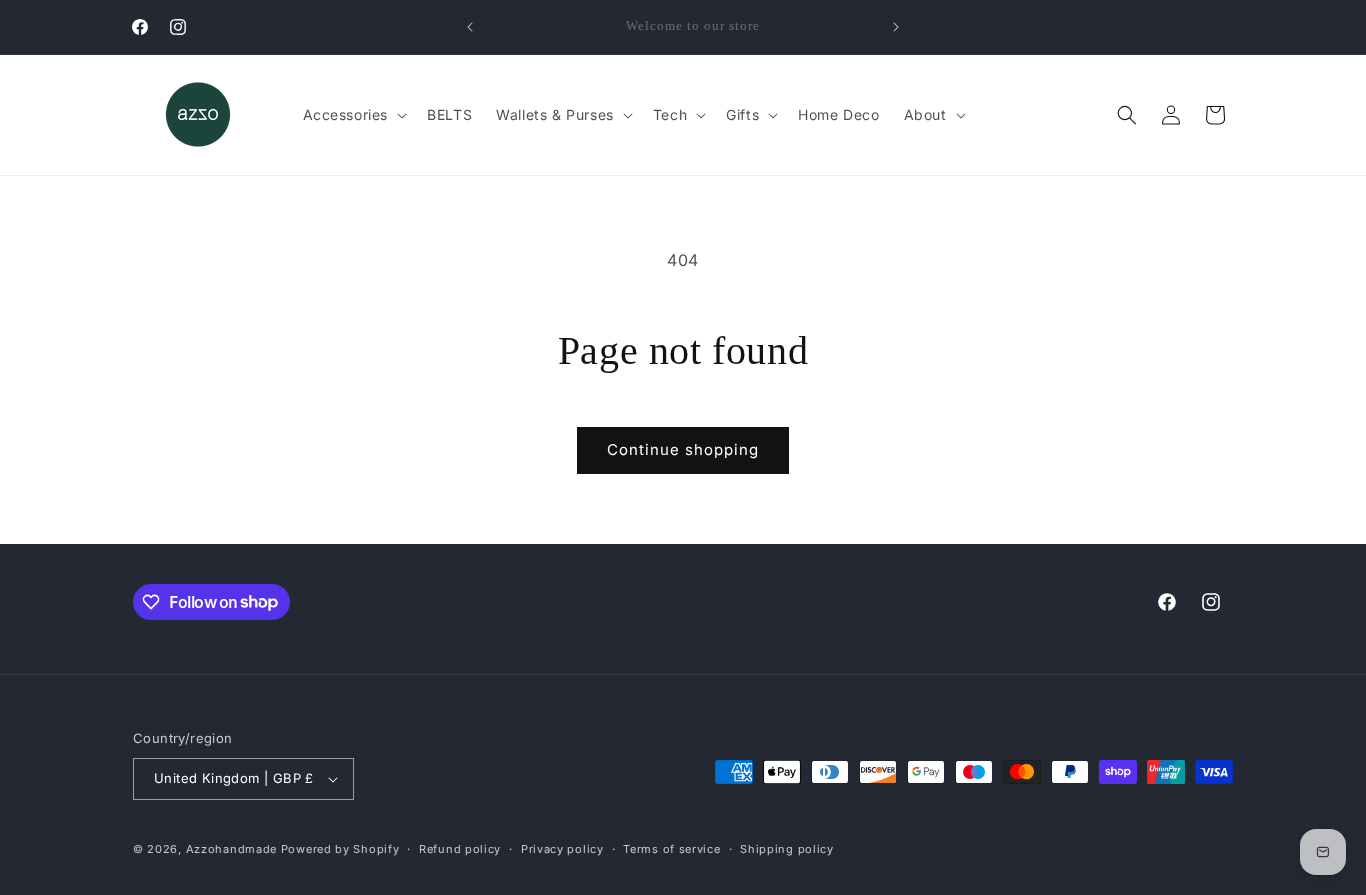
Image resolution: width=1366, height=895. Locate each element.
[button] (353, 115)
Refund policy (460, 849)
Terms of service (671, 849)
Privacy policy (562, 849)
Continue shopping (683, 449)
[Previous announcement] (470, 27)
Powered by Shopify (340, 849)
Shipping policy (787, 849)
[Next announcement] (896, 27)
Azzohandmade (231, 849)
